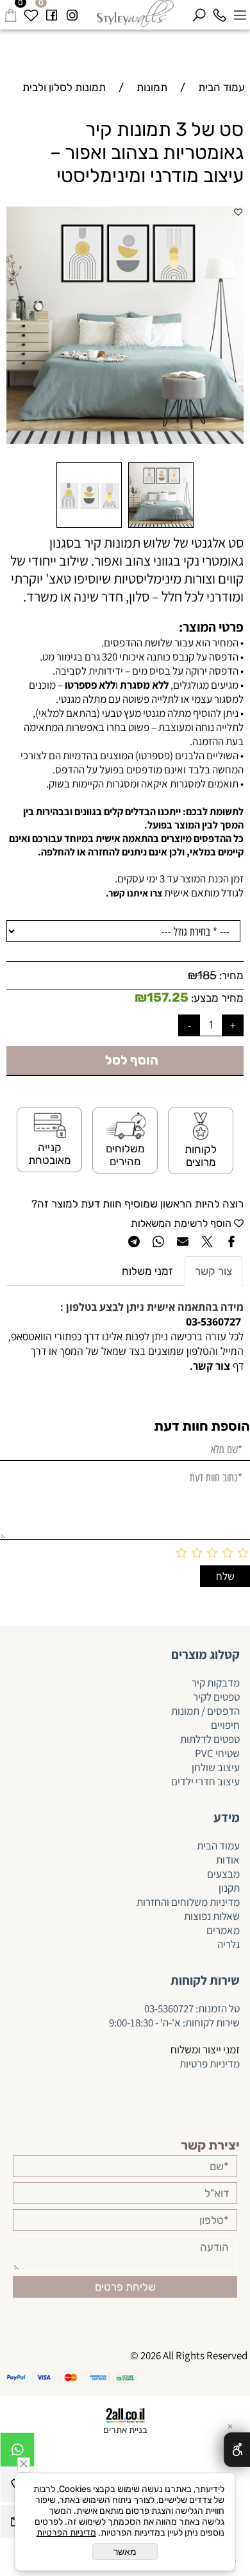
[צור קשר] (188, 1366)
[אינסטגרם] (72, 13)
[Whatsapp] (17, 2453)
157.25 (168, 997)
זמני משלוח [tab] (147, 1271)
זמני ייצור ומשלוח (205, 2050)
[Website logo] (136, 13)
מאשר (125, 2552)
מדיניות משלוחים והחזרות (187, 1902)
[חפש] (199, 13)
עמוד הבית (218, 1846)
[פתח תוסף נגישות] (237, 2450)
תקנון (229, 1888)
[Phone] (219, 13)
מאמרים (223, 1930)
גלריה (229, 1944)
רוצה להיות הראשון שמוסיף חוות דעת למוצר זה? (137, 1204)
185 (207, 975)
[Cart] (10, 13)
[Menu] (240, 13)
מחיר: (230, 975)
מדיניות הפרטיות (66, 2533)
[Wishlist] (31, 13)
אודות (228, 1860)
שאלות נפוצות (212, 1916)
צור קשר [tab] (213, 1271)
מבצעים (223, 1874)
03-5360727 (169, 2008)
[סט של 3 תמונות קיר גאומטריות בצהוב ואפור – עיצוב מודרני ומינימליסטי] (161, 527)
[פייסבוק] (51, 13)
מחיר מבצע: (216, 998)
